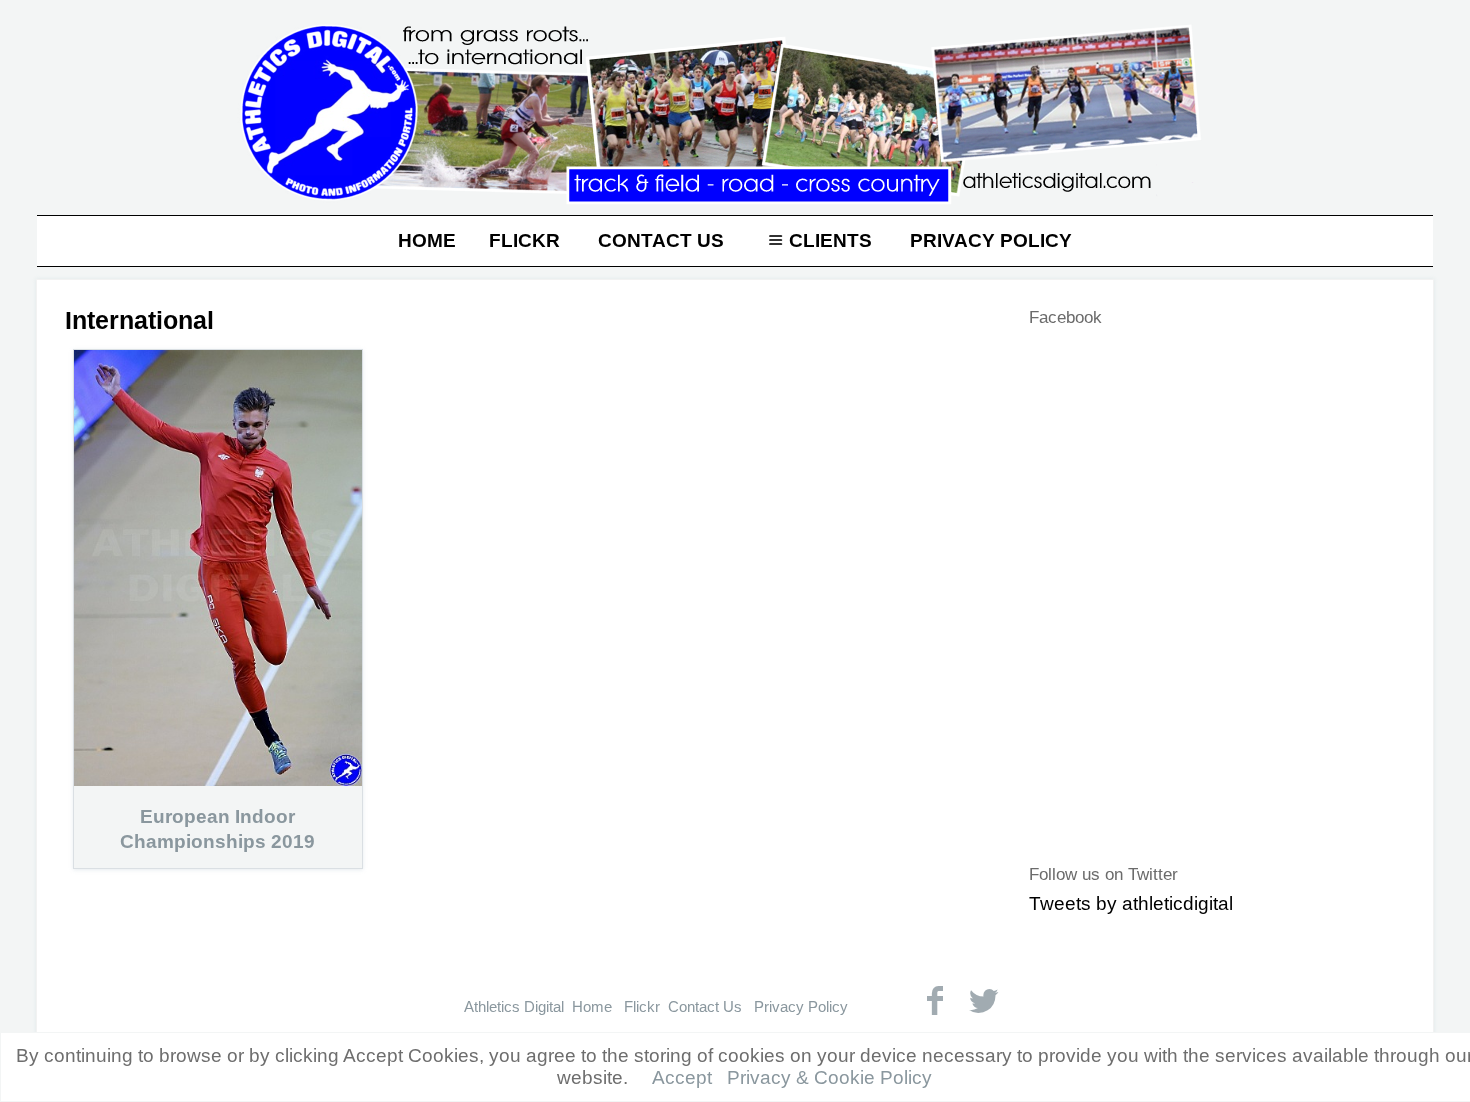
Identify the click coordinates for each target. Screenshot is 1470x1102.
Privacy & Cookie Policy (829, 1077)
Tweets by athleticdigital (1131, 903)
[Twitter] (983, 1001)
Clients (830, 240)
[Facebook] (934, 1001)
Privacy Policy (991, 240)
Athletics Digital (514, 1006)
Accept (682, 1077)
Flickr (524, 240)
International (139, 320)
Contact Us (661, 240)
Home (427, 240)
